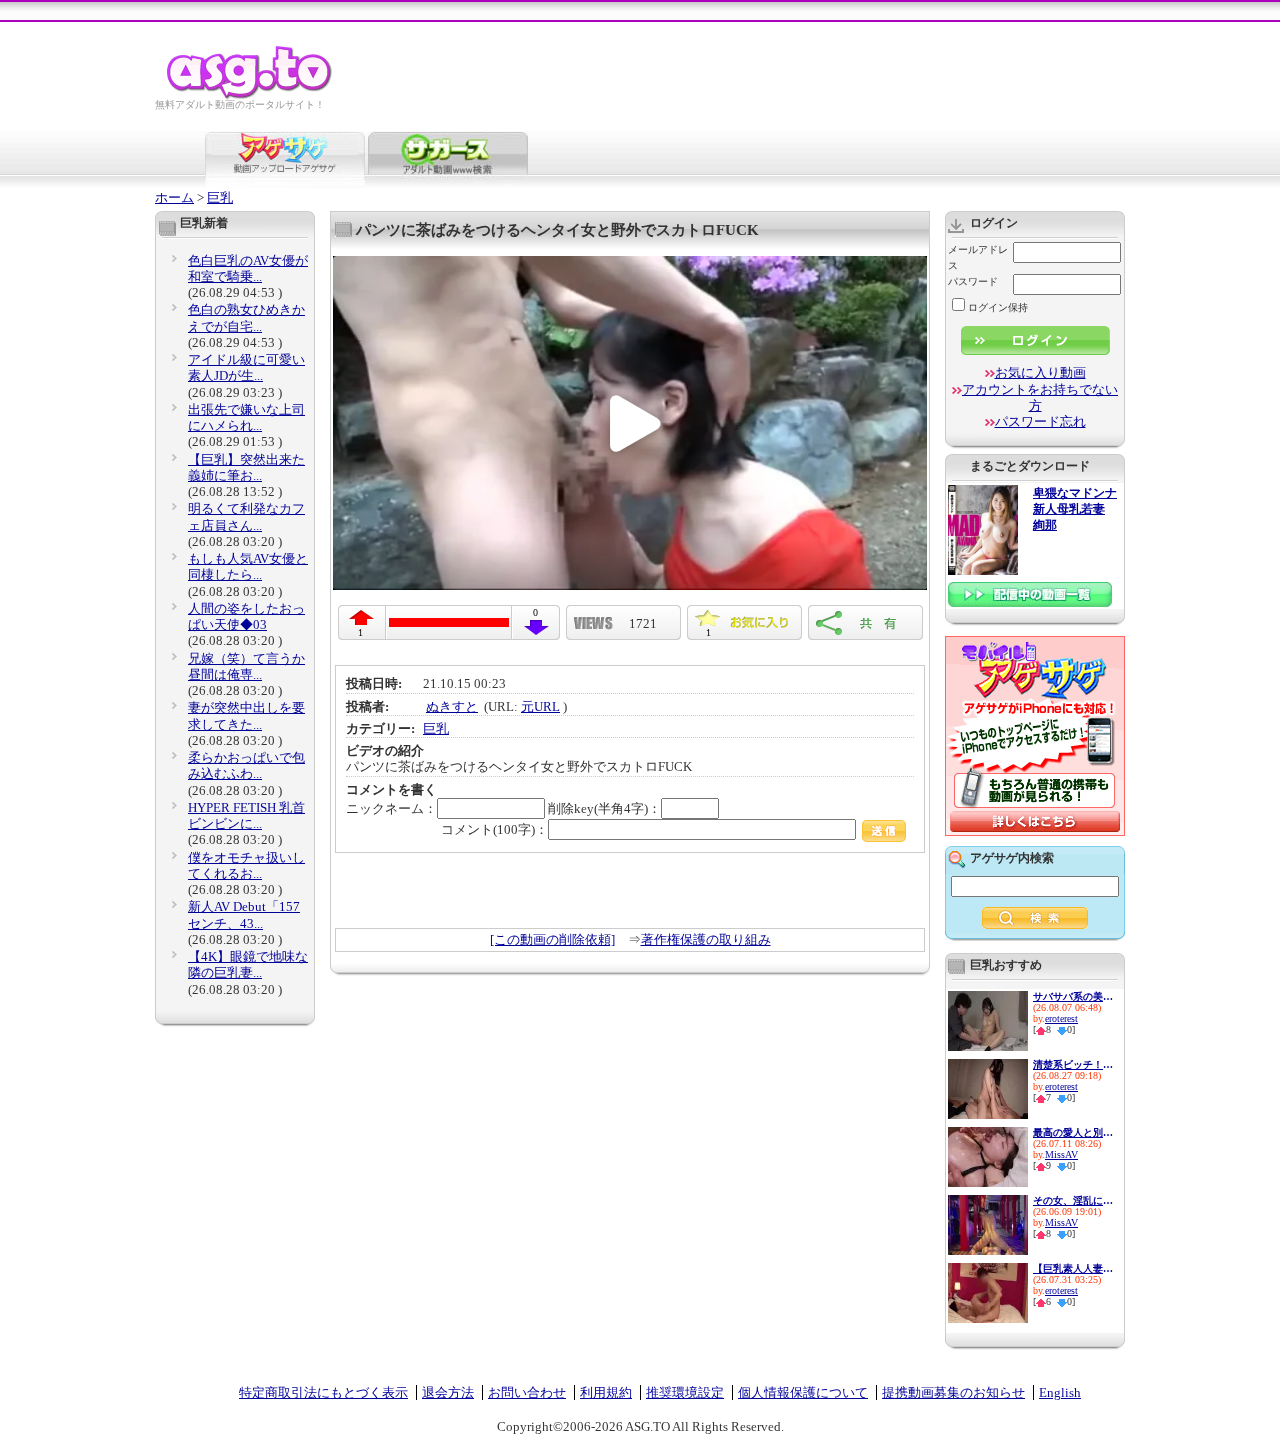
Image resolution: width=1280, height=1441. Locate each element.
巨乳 (220, 197)
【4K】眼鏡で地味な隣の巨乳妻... (248, 964)
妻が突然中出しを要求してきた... (246, 715)
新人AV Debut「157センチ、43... (244, 914)
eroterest (1061, 1018)
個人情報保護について (803, 1392)
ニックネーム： (391, 808)
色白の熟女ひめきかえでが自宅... (246, 317)
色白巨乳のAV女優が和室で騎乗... (248, 268)
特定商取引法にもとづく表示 (323, 1392)
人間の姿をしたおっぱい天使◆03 (246, 616)
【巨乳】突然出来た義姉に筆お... (246, 467)
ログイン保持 (998, 307)
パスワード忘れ (1040, 421)
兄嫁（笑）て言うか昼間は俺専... (246, 666)
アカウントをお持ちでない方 (1040, 397)
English (1060, 1392)
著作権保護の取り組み (706, 939)
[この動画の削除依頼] (552, 939)
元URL (540, 706)
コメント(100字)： (494, 829)
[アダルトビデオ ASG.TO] (250, 95)
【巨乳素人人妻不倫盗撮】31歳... (1073, 1268)
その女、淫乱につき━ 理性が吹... (1073, 1200)
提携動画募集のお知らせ (953, 1392)
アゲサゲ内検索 (1012, 858)
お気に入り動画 (1040, 372)
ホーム (174, 197)
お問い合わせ (527, 1392)
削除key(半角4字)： (604, 808)
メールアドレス (978, 257)
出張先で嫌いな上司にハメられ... (246, 417)
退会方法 (448, 1392)
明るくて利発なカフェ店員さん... (246, 516)
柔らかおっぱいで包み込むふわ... (246, 765)
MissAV (1061, 1154)
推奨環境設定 (685, 1392)
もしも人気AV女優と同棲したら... (248, 566)
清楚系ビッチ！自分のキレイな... (1073, 1064)
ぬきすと (452, 706)
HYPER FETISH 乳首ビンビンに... (246, 815)
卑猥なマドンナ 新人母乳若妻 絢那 (1075, 509)
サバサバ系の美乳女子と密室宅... (1073, 996)
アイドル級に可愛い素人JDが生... (246, 367)
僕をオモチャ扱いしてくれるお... (246, 865)
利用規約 (606, 1392)
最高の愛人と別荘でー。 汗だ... (1073, 1132)
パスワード (973, 281)
